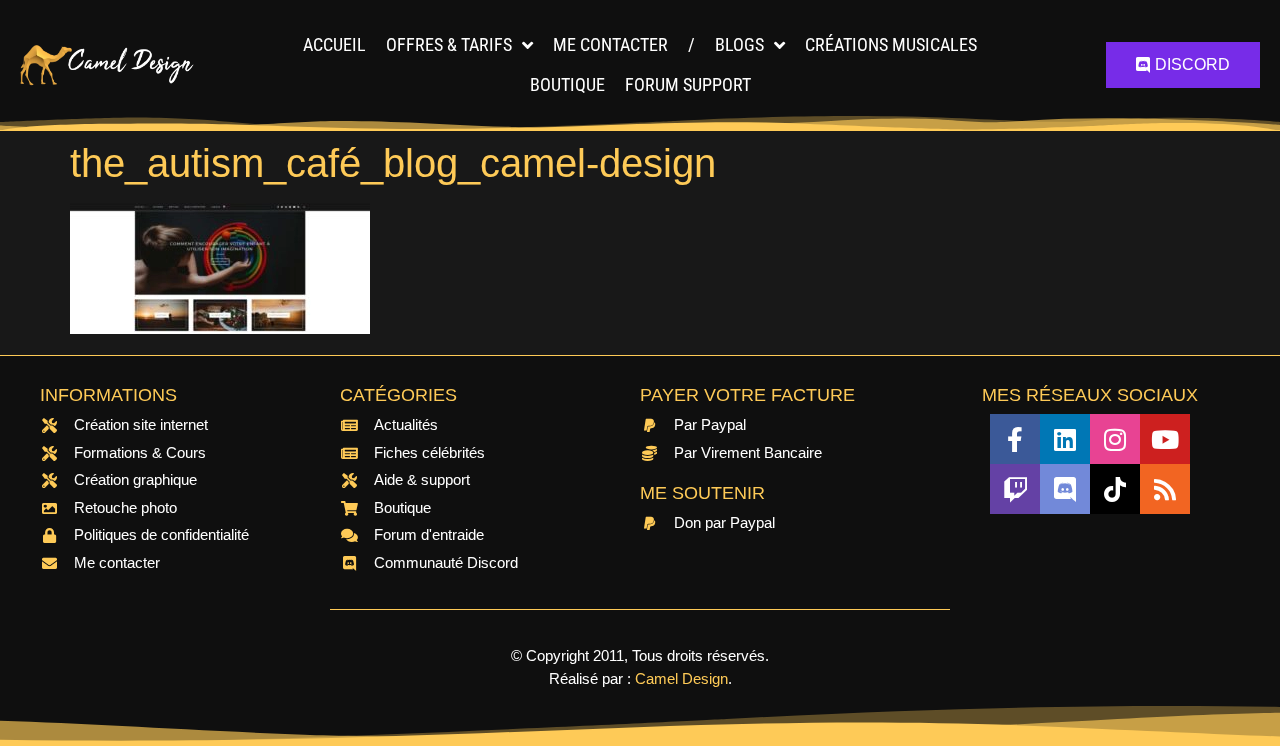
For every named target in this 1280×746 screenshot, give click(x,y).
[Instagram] (1115, 439)
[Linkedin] (1065, 439)
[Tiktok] (1115, 489)
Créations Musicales (891, 44)
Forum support (688, 84)
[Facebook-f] (1015, 439)
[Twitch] (1015, 489)
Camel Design (681, 678)
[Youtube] (1165, 439)
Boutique (567, 84)
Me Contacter (610, 44)
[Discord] (1065, 489)
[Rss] (1165, 489)
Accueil (334, 44)
